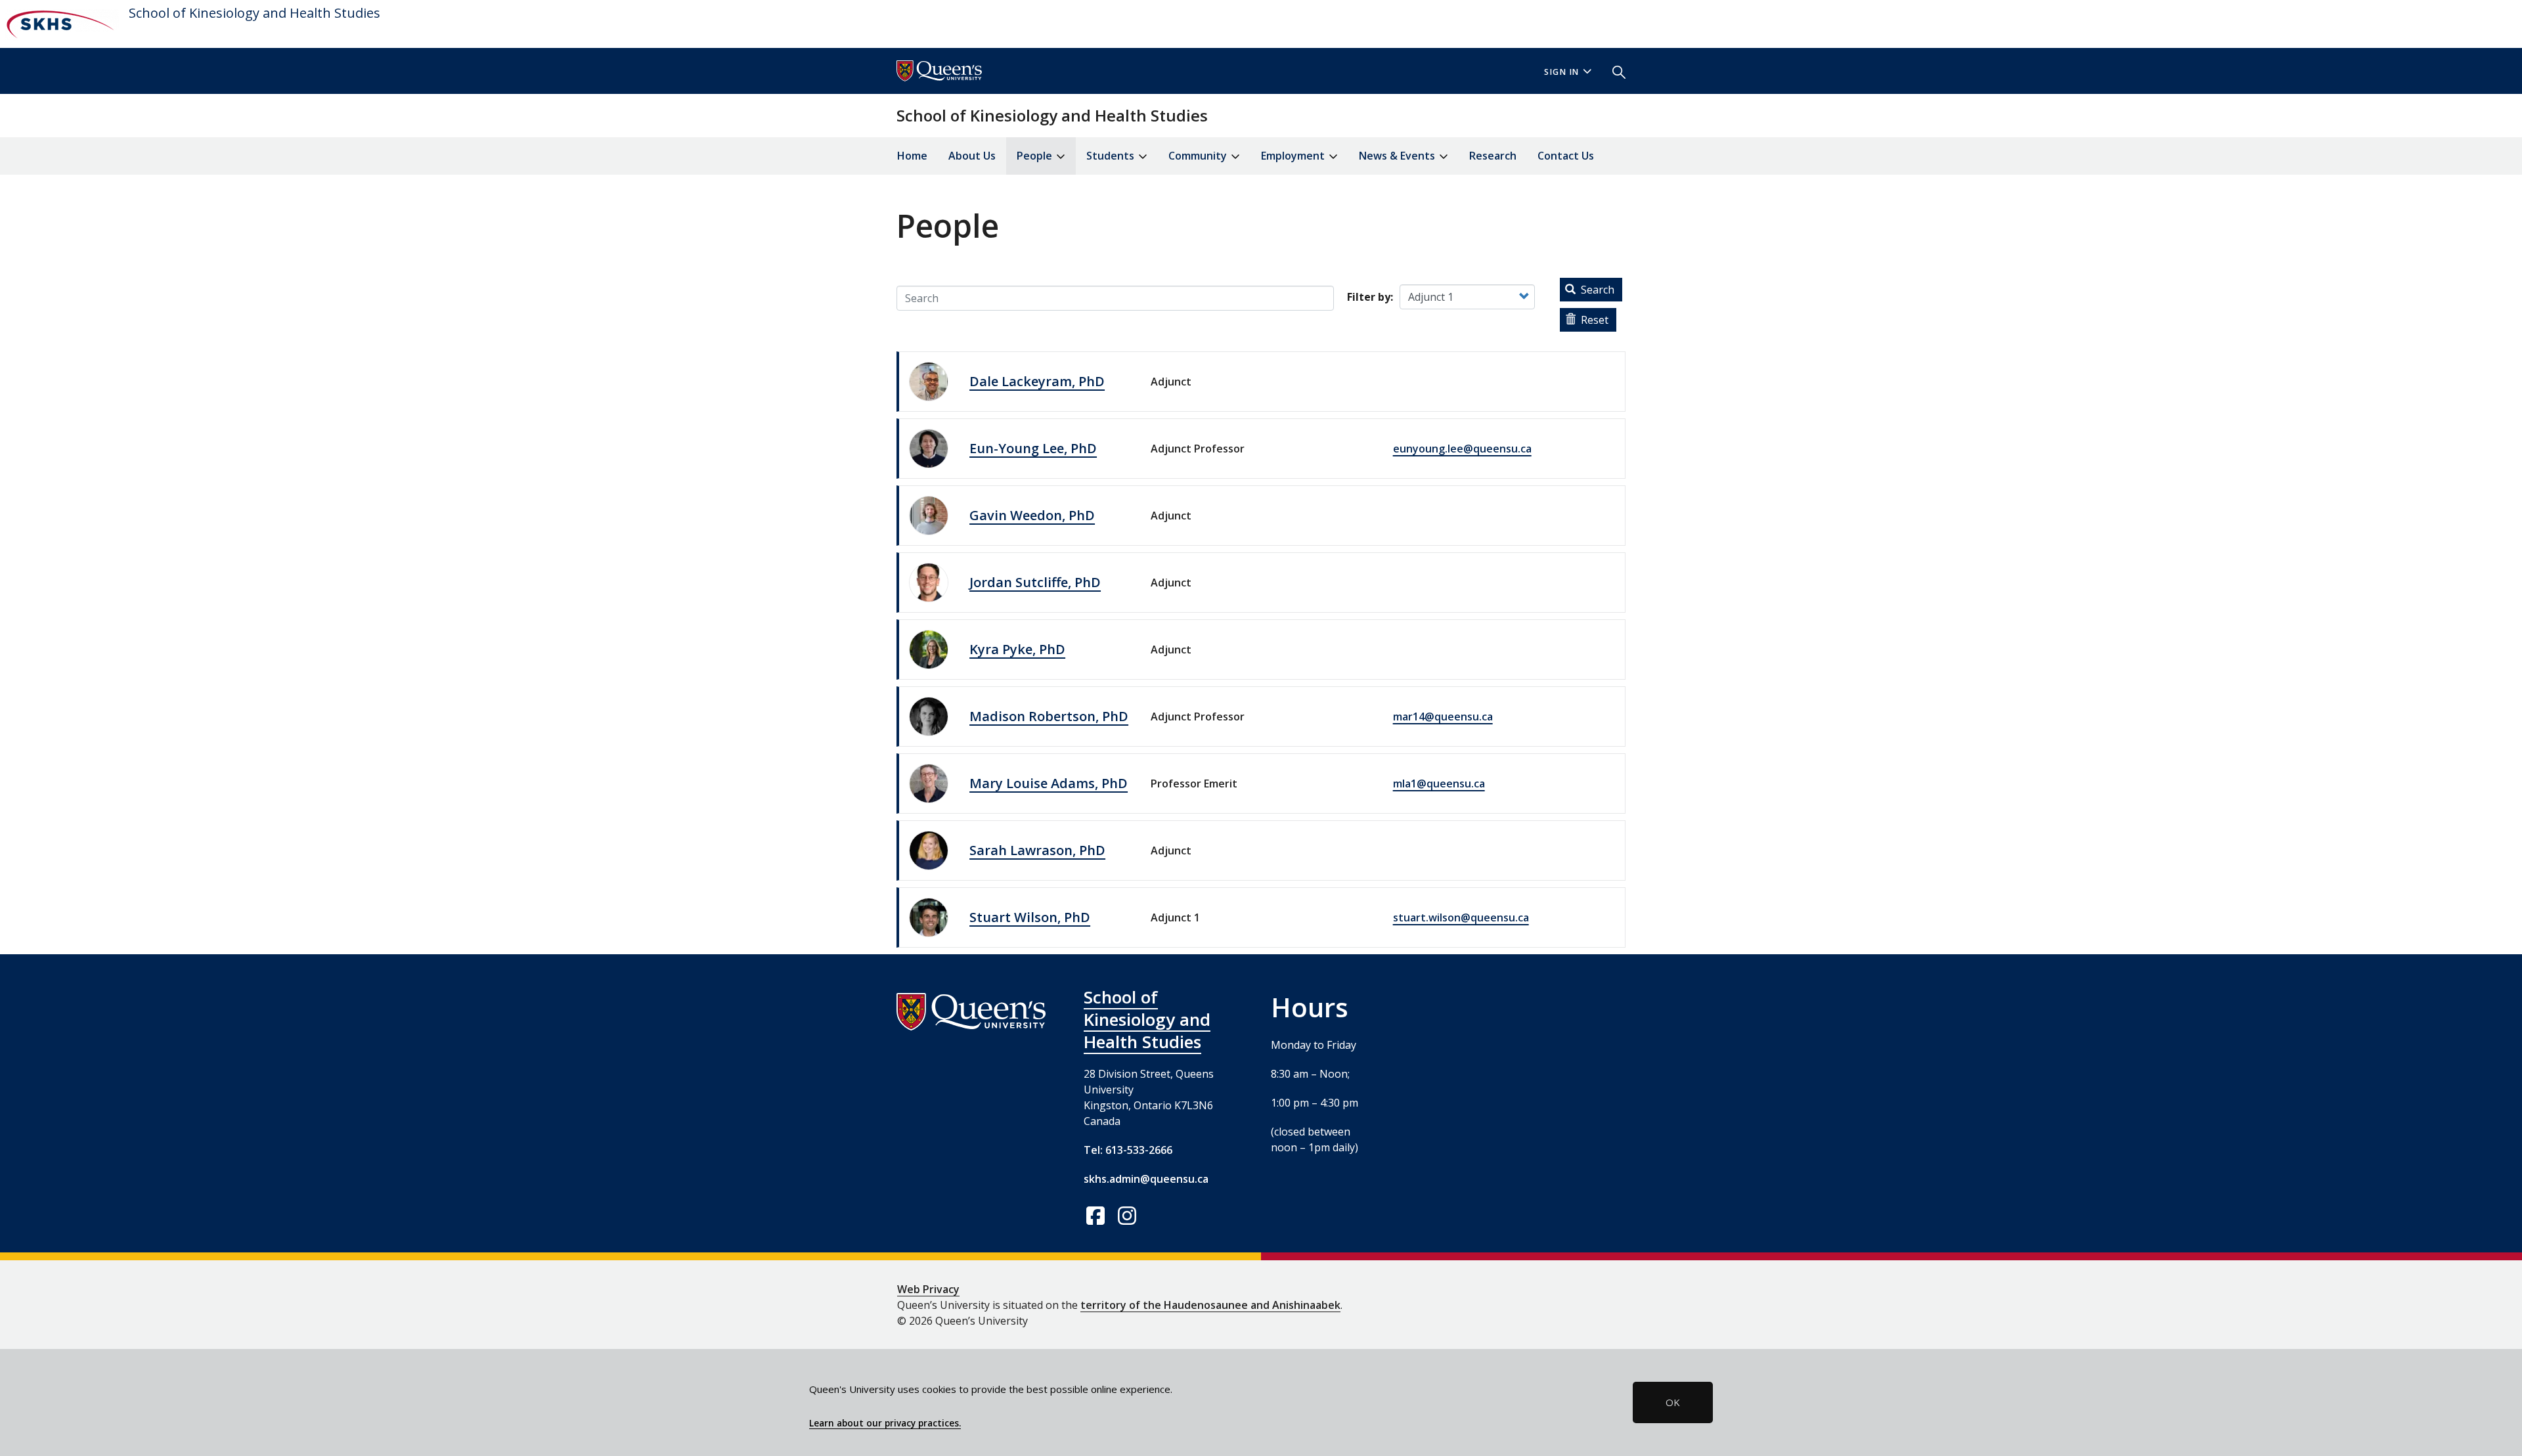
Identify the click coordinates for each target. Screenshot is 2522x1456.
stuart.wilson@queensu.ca (1461, 917)
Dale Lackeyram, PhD (1037, 381)
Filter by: (1370, 297)
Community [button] (1199, 156)
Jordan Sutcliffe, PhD (1035, 582)
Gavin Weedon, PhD (1032, 515)
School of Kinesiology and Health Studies (254, 13)
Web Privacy (928, 1289)
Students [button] (1112, 156)
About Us (972, 156)
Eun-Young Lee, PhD (1033, 448)
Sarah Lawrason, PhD (1037, 850)
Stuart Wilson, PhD (1030, 917)
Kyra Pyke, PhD (1017, 649)
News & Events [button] (1398, 156)
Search (1596, 290)
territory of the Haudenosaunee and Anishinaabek (1210, 1305)
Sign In (1562, 72)
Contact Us (1566, 156)
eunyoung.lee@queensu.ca (1462, 449)
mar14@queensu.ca (1443, 717)
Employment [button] (1294, 156)
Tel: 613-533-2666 (1128, 1150)
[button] (1614, 71)
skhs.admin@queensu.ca (1146, 1179)
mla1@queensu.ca (1439, 783)
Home (912, 156)
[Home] (59, 24)
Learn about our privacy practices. (885, 1423)
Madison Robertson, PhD (1049, 716)
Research (1493, 156)
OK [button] (1673, 1402)
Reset (1593, 320)
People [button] (1036, 156)
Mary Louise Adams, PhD (1049, 783)
